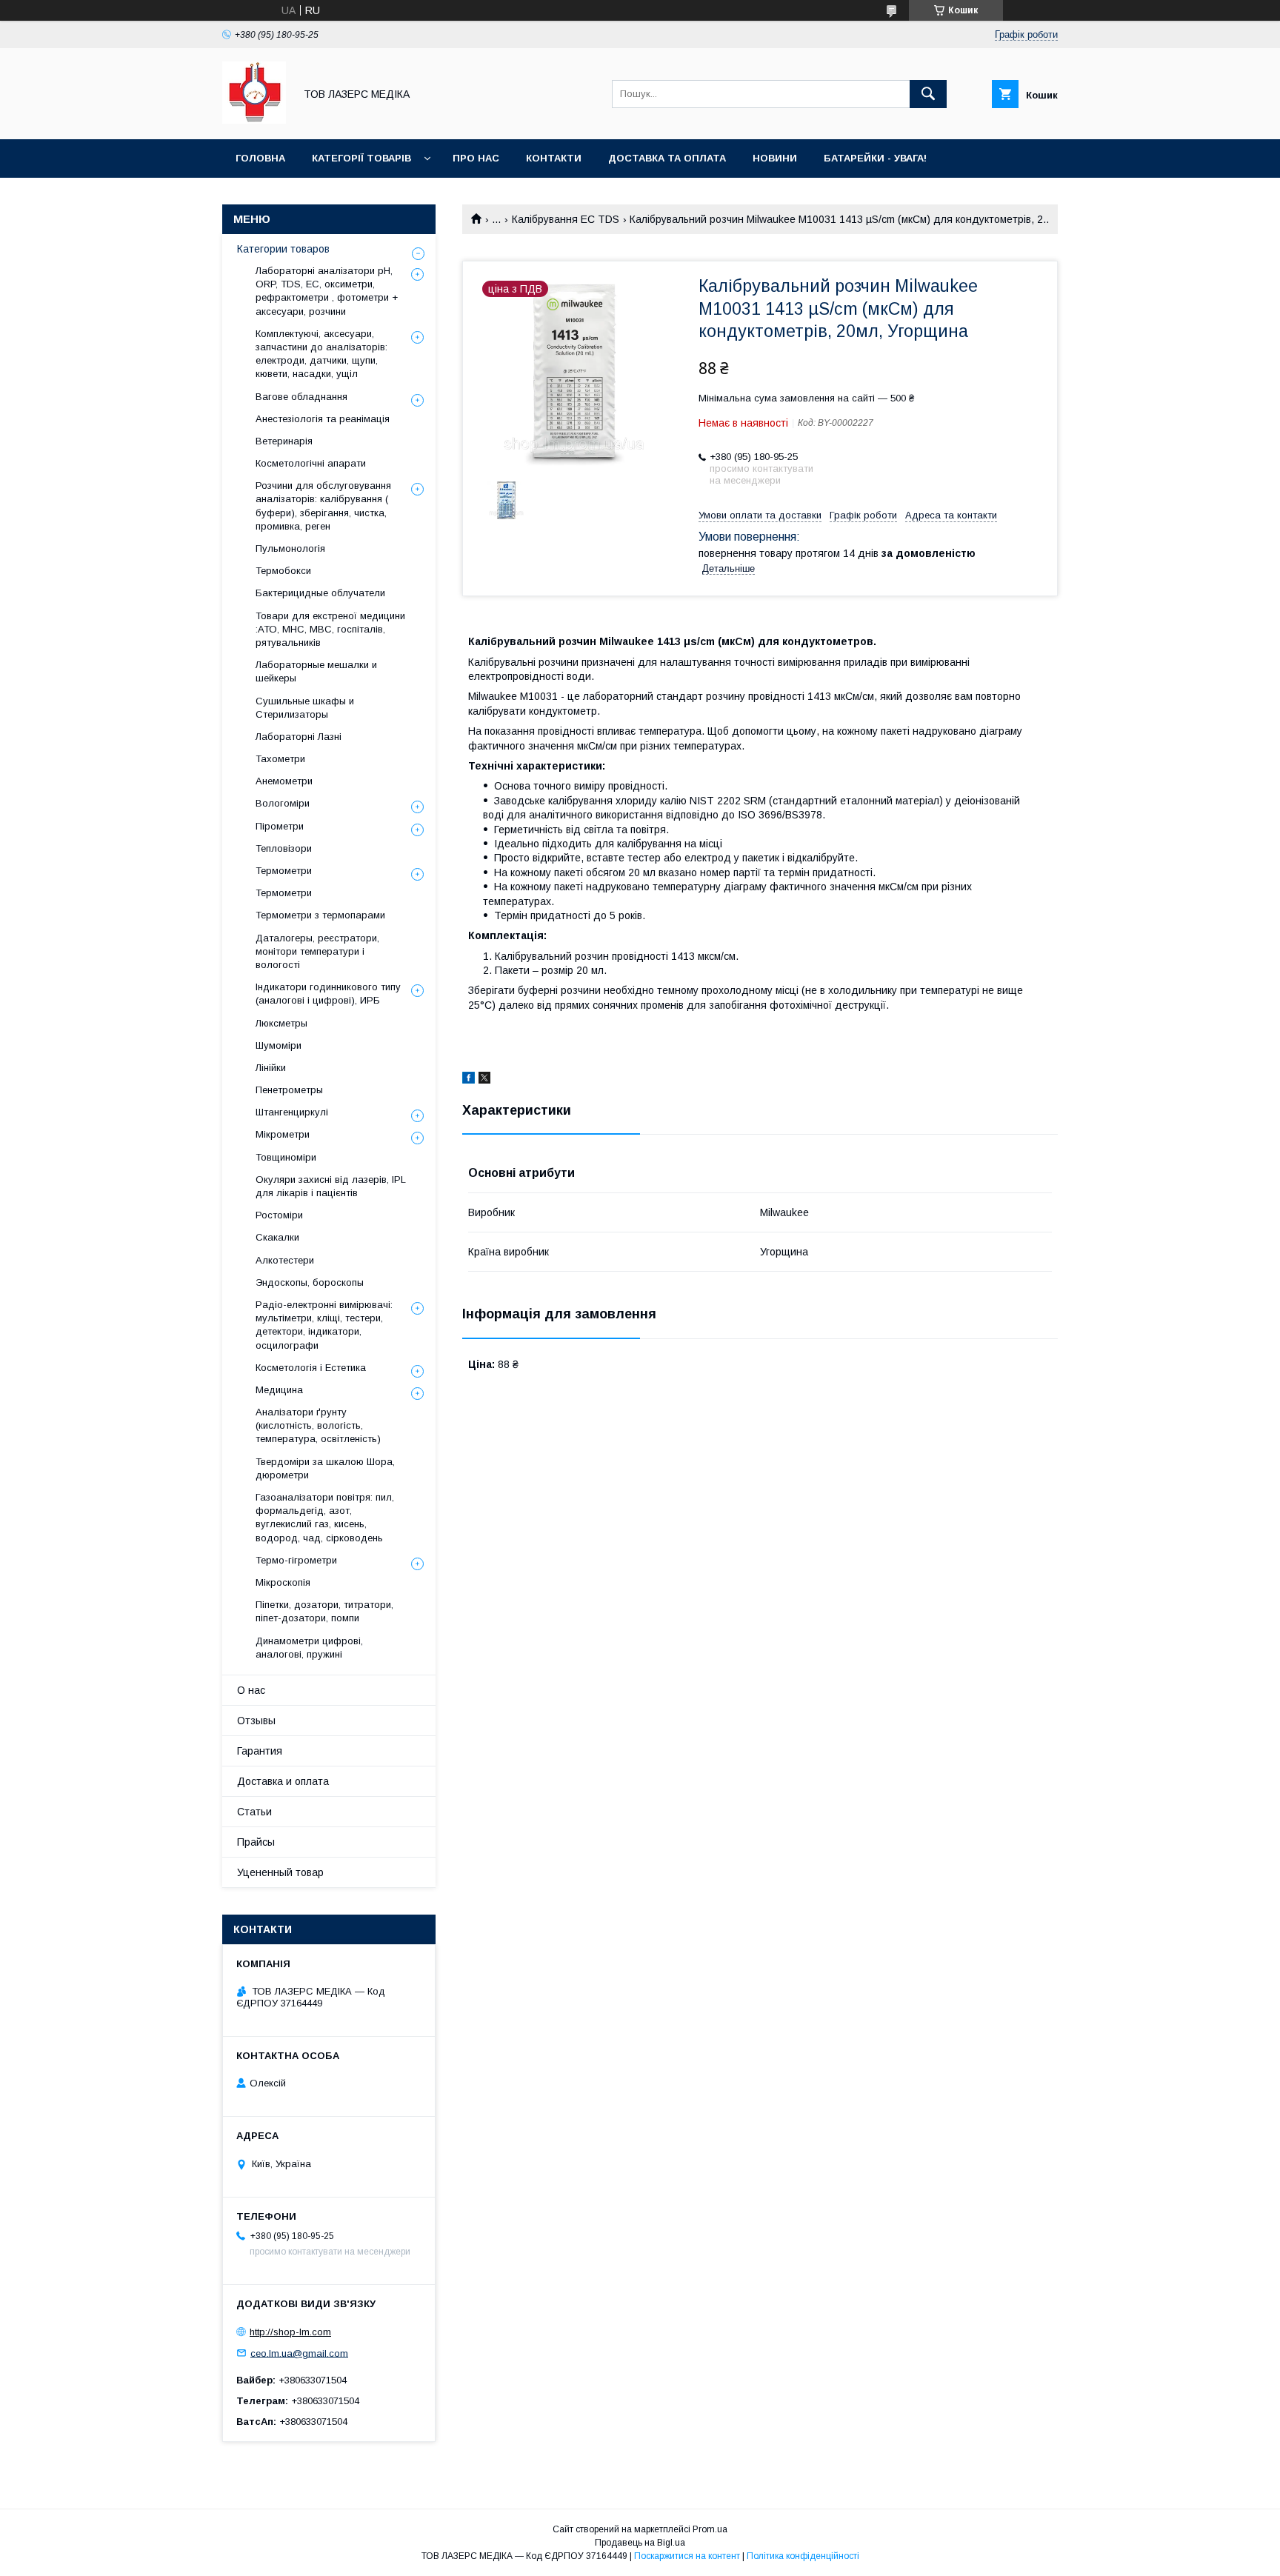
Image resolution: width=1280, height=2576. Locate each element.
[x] (484, 1080)
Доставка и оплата (283, 1781)
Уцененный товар (280, 1872)
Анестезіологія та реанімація (323, 419)
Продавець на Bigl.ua (640, 2543)
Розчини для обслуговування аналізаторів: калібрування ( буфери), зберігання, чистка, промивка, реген (323, 506)
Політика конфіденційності (803, 2556)
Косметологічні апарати (311, 463)
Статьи (254, 1812)
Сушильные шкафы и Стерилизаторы (305, 708)
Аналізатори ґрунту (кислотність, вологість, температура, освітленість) (318, 1425)
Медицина (279, 1390)
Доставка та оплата (667, 158)
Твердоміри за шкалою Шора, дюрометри (325, 1468)
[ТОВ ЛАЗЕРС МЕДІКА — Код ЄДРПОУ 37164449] (254, 120)
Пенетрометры (289, 1090)
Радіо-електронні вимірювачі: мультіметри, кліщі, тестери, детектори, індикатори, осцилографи (324, 1325)
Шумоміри (279, 1045)
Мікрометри (283, 1134)
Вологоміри (283, 803)
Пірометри (280, 826)
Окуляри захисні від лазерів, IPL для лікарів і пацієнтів (331, 1186)
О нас (251, 1690)
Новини (775, 158)
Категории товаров (283, 249)
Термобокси (283, 571)
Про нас (476, 158)
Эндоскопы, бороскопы (310, 1282)
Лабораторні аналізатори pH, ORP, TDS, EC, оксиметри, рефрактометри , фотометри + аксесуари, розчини (327, 291)
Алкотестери (285, 1260)
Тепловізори (284, 848)
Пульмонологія (290, 548)
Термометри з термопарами (320, 915)
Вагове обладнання (301, 397)
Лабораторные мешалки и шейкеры (316, 671)
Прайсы (256, 1842)
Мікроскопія (283, 1582)
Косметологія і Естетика (311, 1368)
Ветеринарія (284, 441)
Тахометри (280, 759)
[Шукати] (928, 94)
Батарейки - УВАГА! (875, 158)
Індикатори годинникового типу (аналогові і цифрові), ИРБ (328, 994)
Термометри (284, 871)
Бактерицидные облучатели (320, 593)
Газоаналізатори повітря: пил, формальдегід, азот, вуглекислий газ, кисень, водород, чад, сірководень (325, 1518)
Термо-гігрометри (296, 1560)
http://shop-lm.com (290, 2332)
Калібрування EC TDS (566, 219)
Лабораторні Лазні (299, 737)
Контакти (554, 158)
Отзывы (256, 1721)
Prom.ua (710, 2529)
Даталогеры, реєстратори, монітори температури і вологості (317, 951)
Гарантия (260, 1751)
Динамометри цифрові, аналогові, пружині (309, 1648)
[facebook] (469, 1080)
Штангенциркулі (292, 1112)
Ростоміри (279, 1215)
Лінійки (271, 1068)
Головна (260, 158)
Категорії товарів (361, 158)
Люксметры (281, 1023)
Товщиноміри (286, 1157)
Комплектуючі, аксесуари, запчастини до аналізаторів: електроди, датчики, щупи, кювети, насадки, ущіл (321, 354)
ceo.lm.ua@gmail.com (299, 2353)
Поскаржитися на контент (687, 2556)
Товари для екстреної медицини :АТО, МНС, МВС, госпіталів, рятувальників (330, 629)
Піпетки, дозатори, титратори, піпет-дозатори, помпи (324, 1611)
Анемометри (284, 781)
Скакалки (277, 1237)
